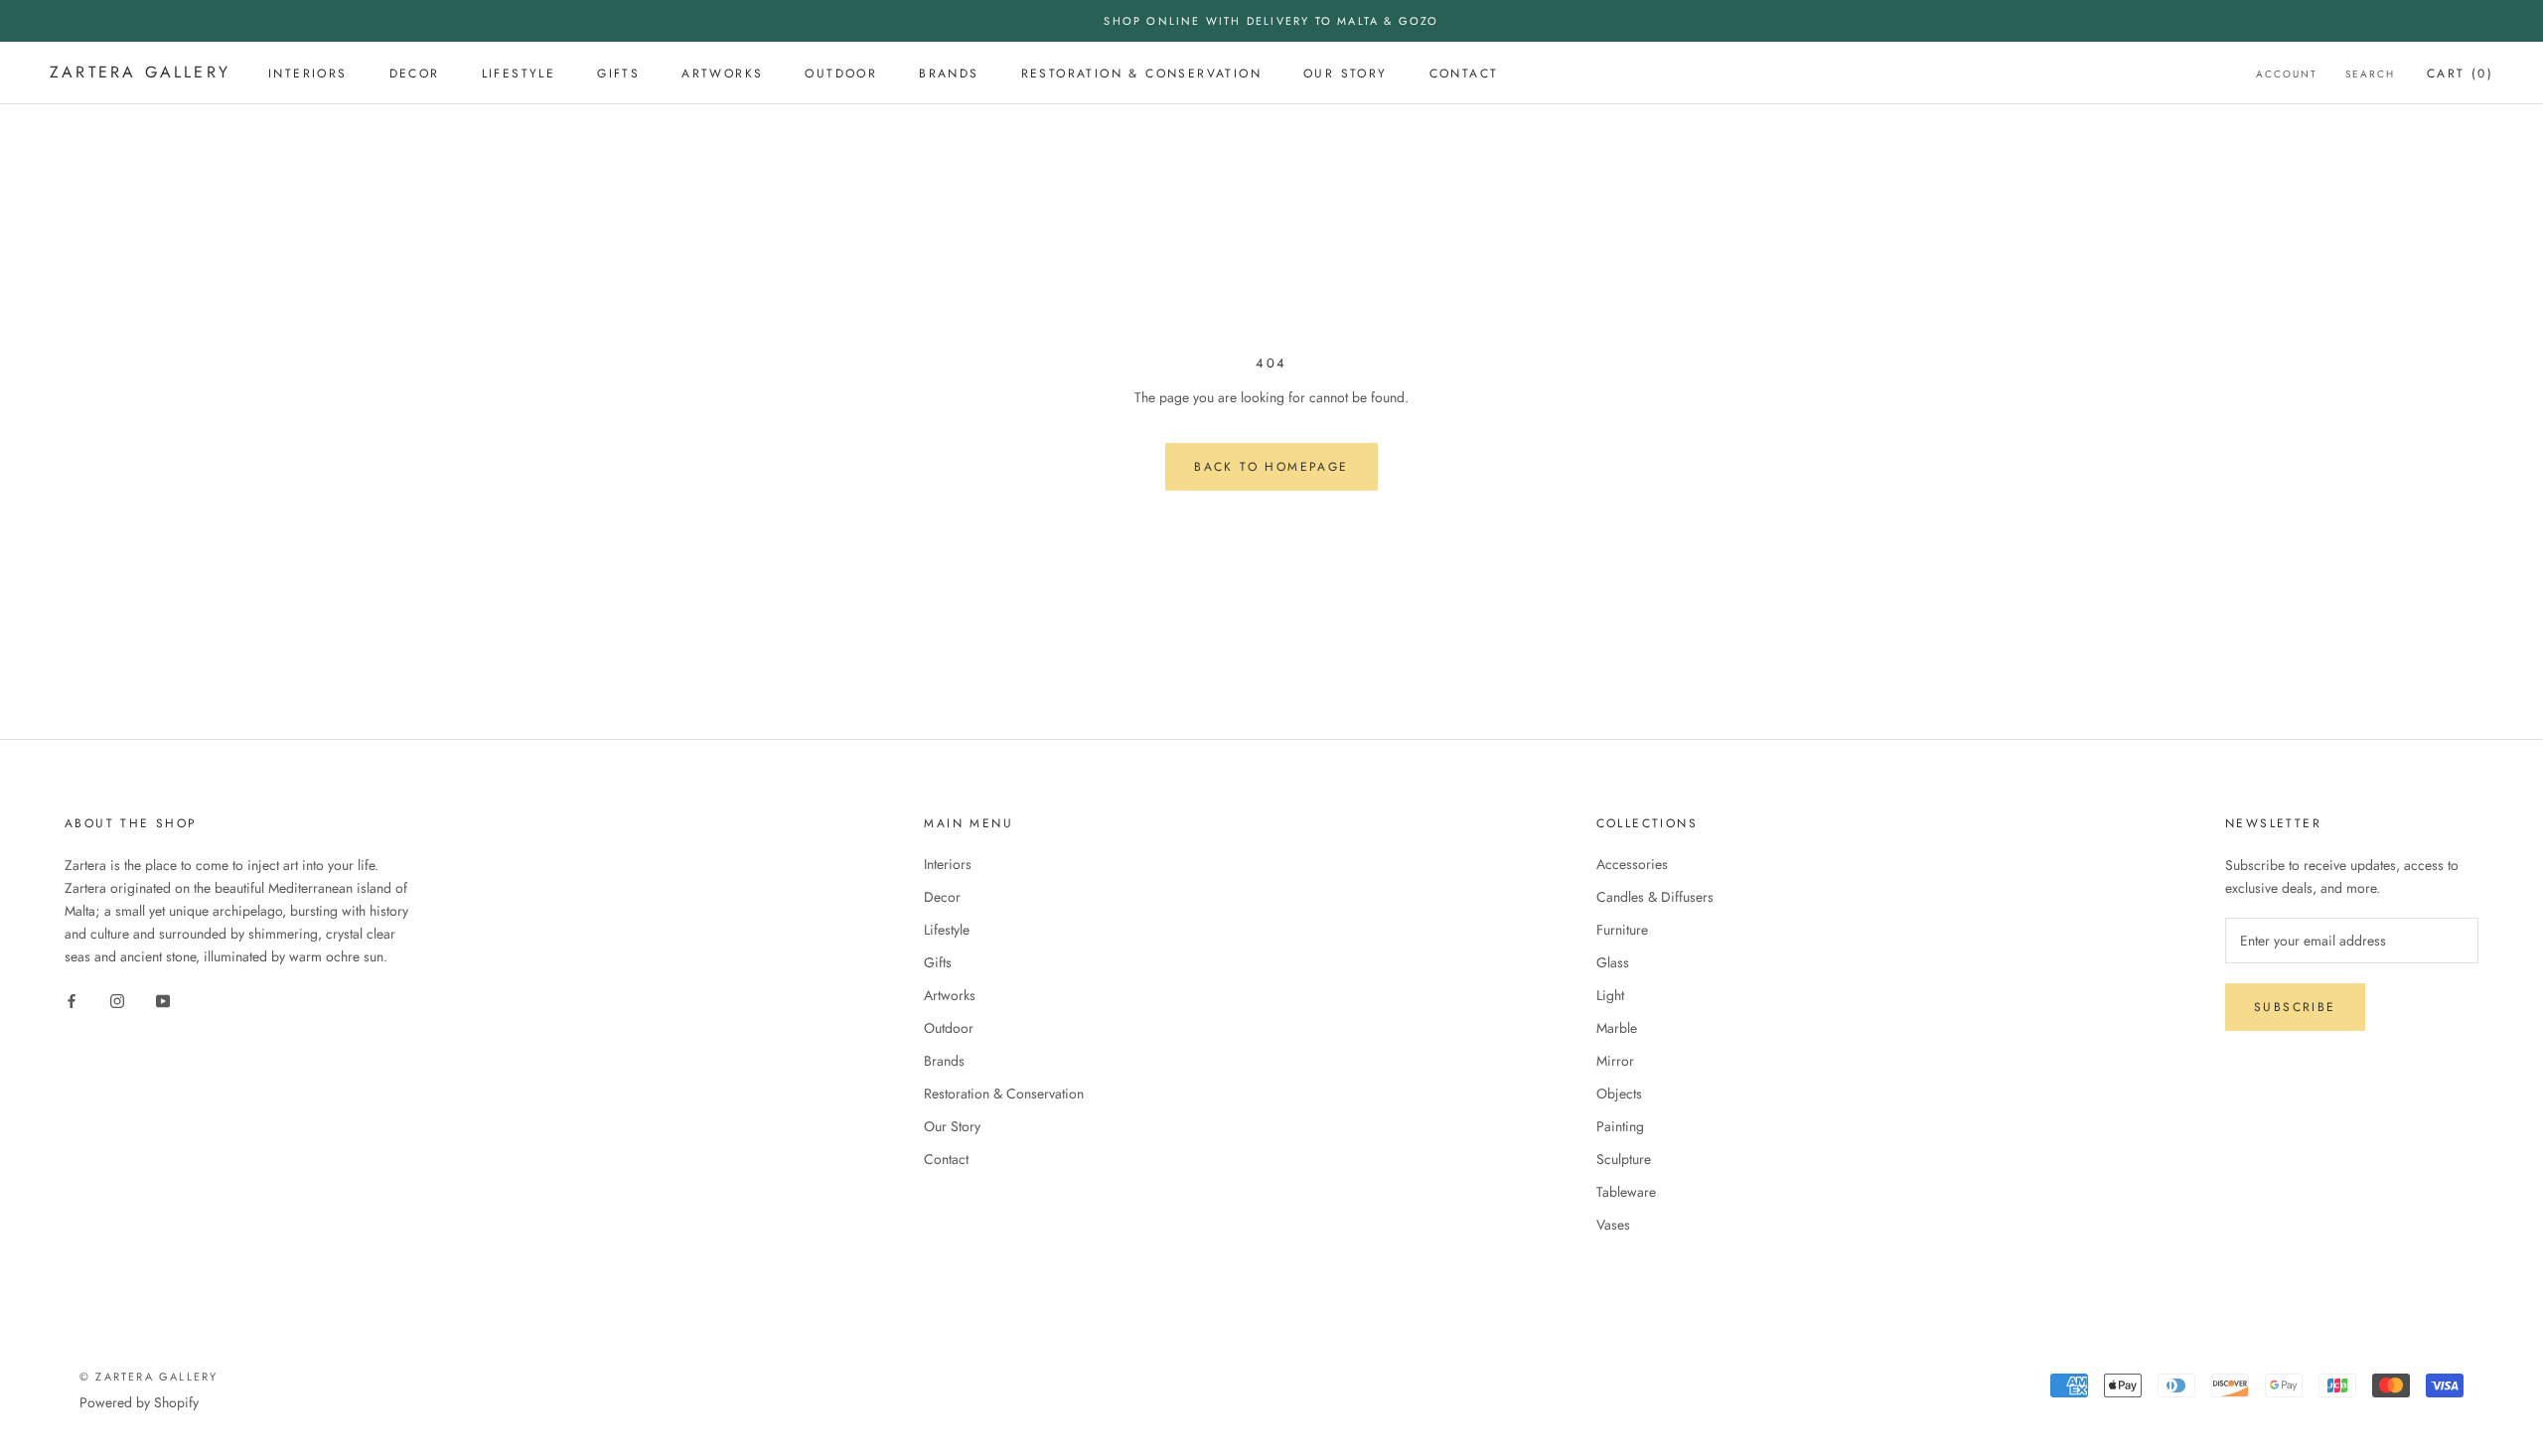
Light (1610, 995)
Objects (1619, 1093)
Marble (1617, 1028)
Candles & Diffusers (1655, 897)
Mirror (1615, 1061)
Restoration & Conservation (1141, 73)
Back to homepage (1271, 467)
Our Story (1346, 73)
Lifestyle (519, 73)
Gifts (618, 73)
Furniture (1622, 930)
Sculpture (1624, 1159)
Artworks (722, 73)
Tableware (1626, 1192)
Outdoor (841, 73)
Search (2370, 74)
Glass (1613, 962)
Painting (1620, 1126)
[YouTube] (163, 1000)
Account (2287, 74)
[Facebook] (72, 1000)
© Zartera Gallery (149, 1377)
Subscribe (2295, 1007)
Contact (1464, 73)
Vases (1613, 1225)
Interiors (308, 73)
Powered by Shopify (139, 1402)
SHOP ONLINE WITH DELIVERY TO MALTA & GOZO (1271, 21)
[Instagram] (117, 1000)
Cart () (2460, 73)
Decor (415, 73)
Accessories (1632, 864)
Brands (949, 73)
